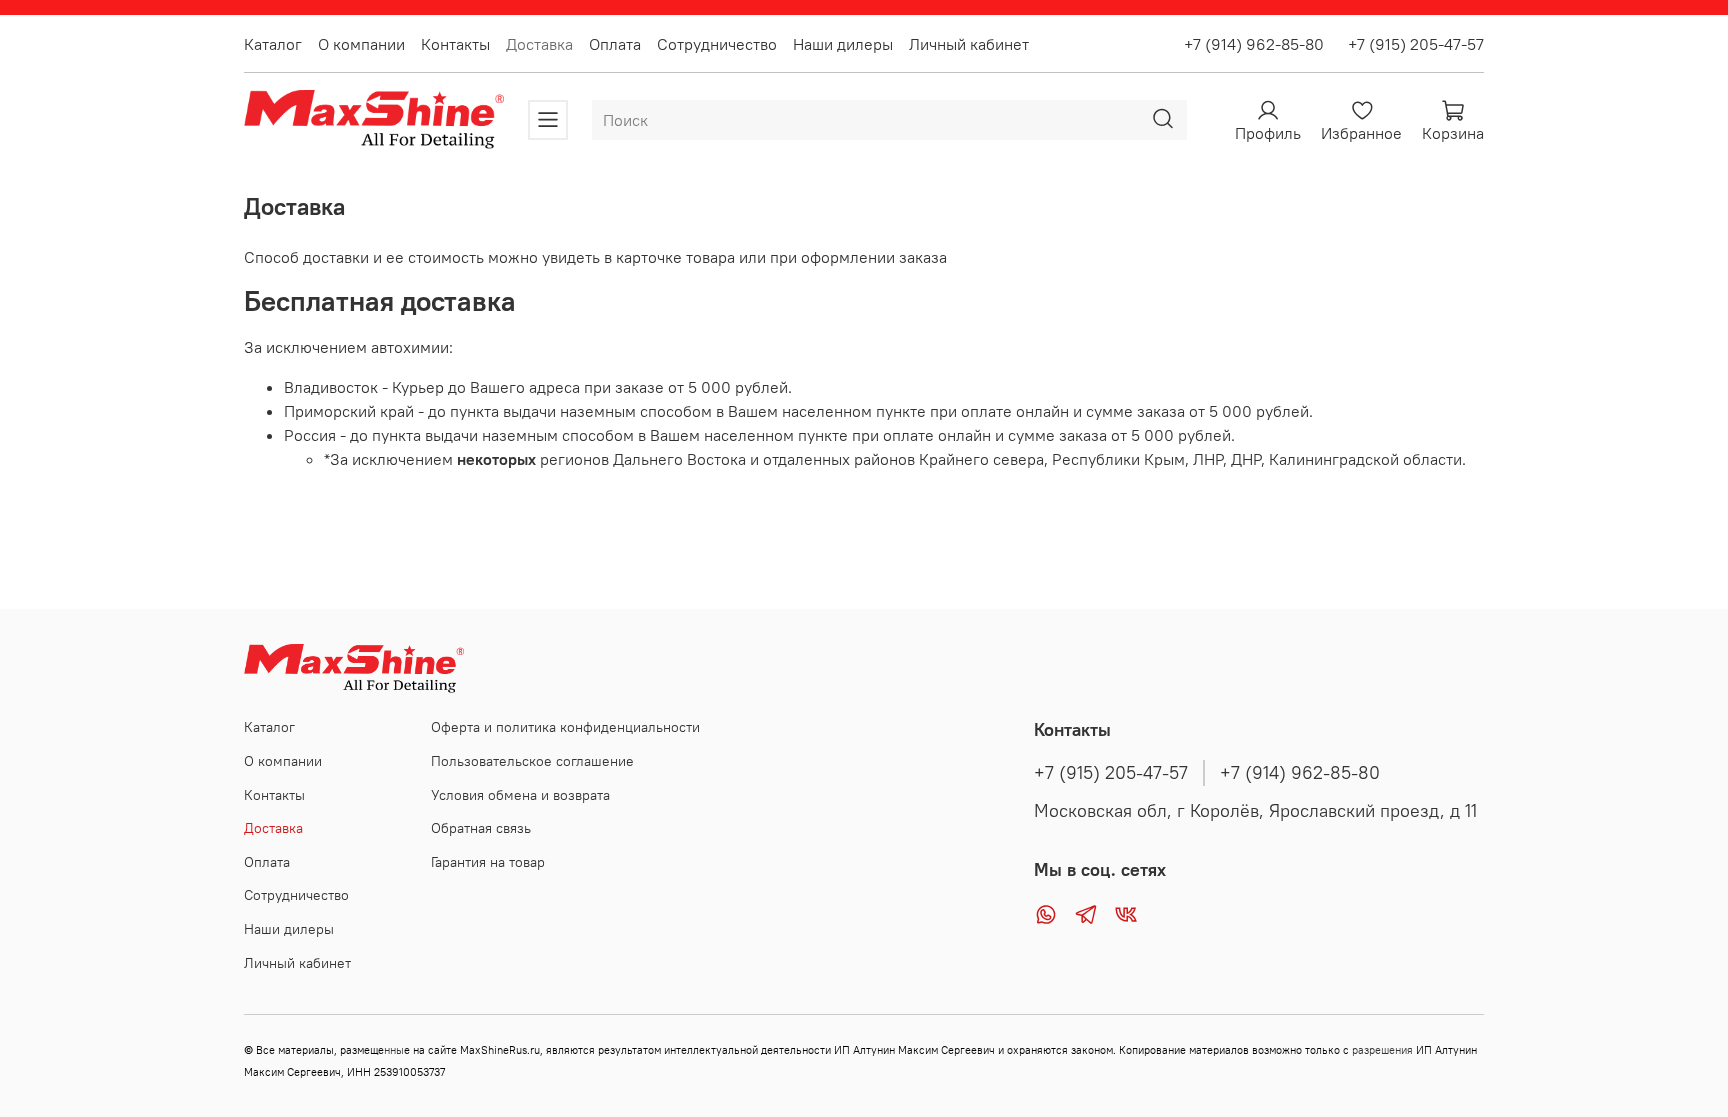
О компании (361, 44)
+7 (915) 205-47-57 (1408, 44)
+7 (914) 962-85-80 (1254, 44)
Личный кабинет (969, 44)
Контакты (455, 44)
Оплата (615, 44)
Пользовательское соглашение (532, 761)
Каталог (273, 44)
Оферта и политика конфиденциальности (565, 727)
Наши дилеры (843, 44)
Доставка (539, 44)
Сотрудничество (717, 44)
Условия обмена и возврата (520, 795)
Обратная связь (481, 828)
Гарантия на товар (488, 862)
